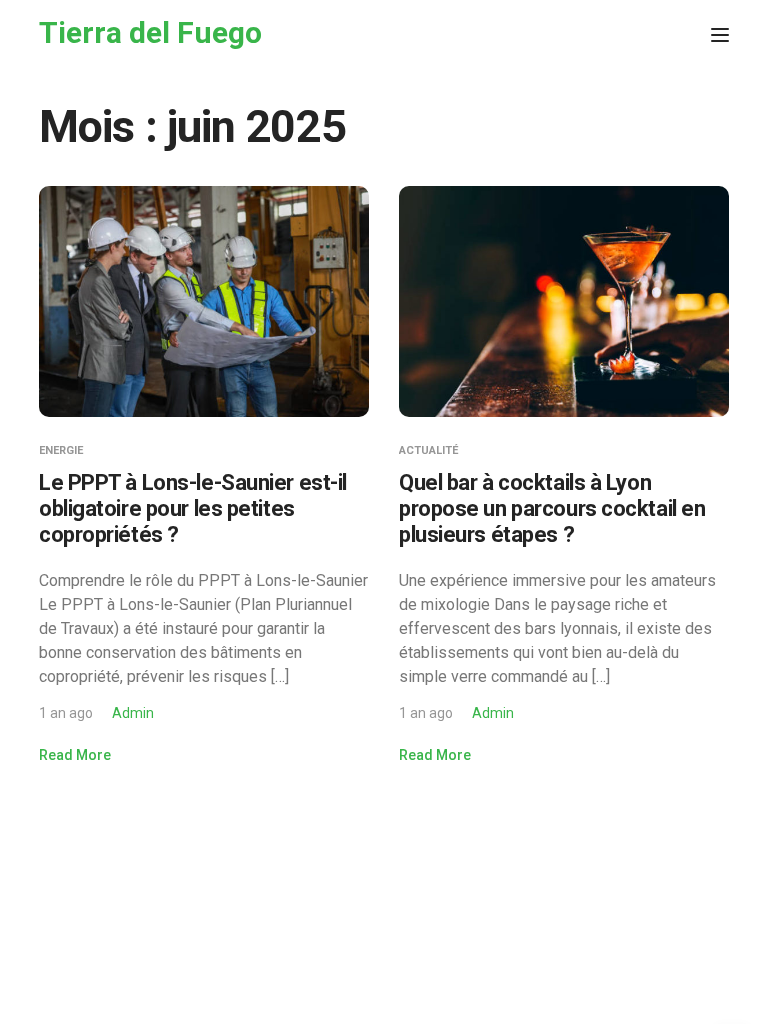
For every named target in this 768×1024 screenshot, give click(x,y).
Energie (61, 450)
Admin (133, 713)
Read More (75, 755)
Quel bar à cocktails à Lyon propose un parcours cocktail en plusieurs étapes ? (552, 509)
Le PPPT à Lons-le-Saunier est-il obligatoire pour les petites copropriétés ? (193, 509)
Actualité (428, 450)
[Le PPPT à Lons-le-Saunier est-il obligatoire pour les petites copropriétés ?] (204, 300)
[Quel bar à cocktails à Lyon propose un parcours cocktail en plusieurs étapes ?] (564, 300)
